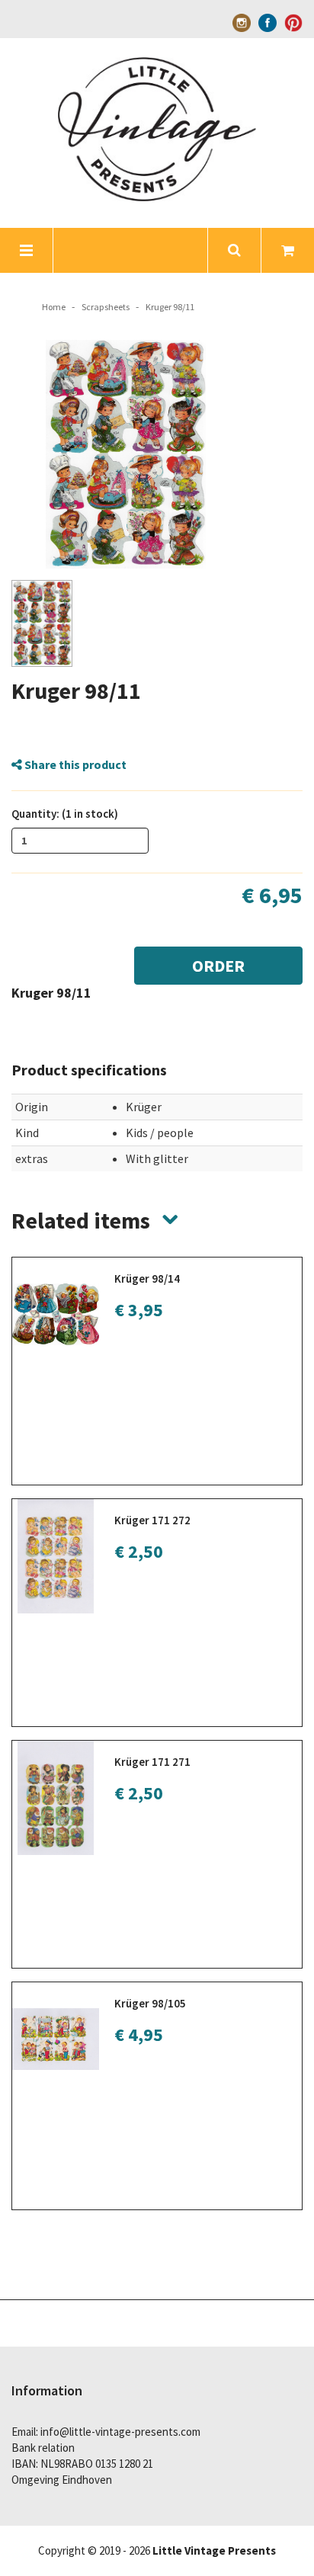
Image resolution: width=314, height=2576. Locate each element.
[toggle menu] (27, 250)
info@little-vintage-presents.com (120, 2432)
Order (218, 966)
